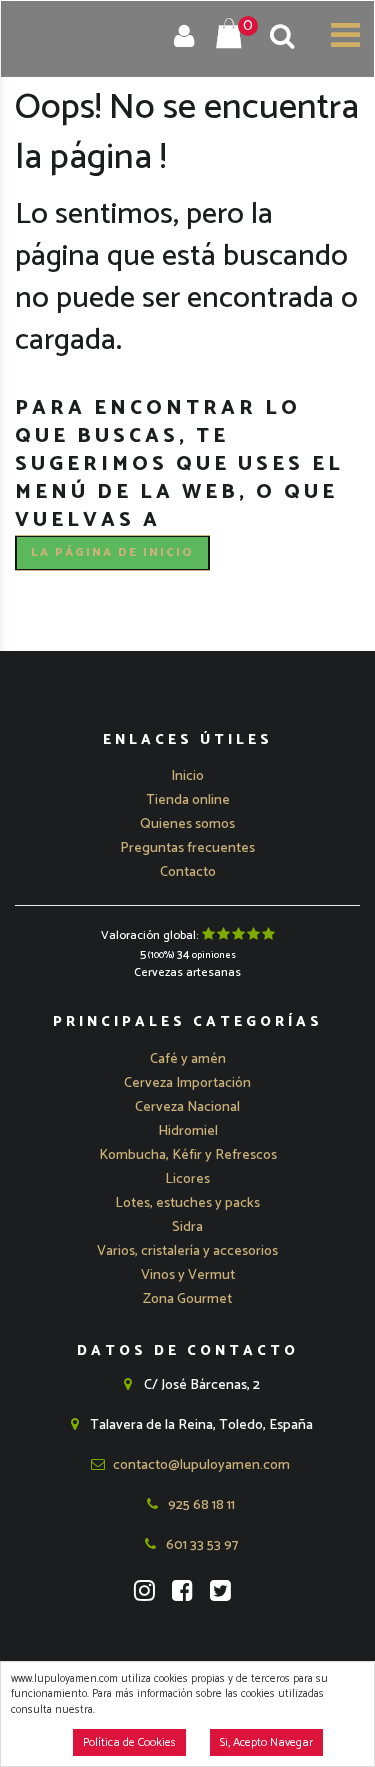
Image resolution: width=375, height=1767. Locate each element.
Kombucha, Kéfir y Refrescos (188, 1155)
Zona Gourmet (187, 1299)
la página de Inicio (112, 552)
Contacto (188, 872)
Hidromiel (188, 1131)
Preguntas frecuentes (187, 848)
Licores (187, 1179)
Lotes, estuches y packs (187, 1203)
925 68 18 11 (200, 1505)
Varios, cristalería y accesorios (187, 1251)
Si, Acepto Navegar (266, 1742)
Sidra (187, 1227)
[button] (188, 1060)
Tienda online (188, 800)
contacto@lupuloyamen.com (200, 1465)
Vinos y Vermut (188, 1275)
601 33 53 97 (200, 1545)
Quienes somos (187, 824)
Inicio (187, 776)
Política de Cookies (129, 1742)
